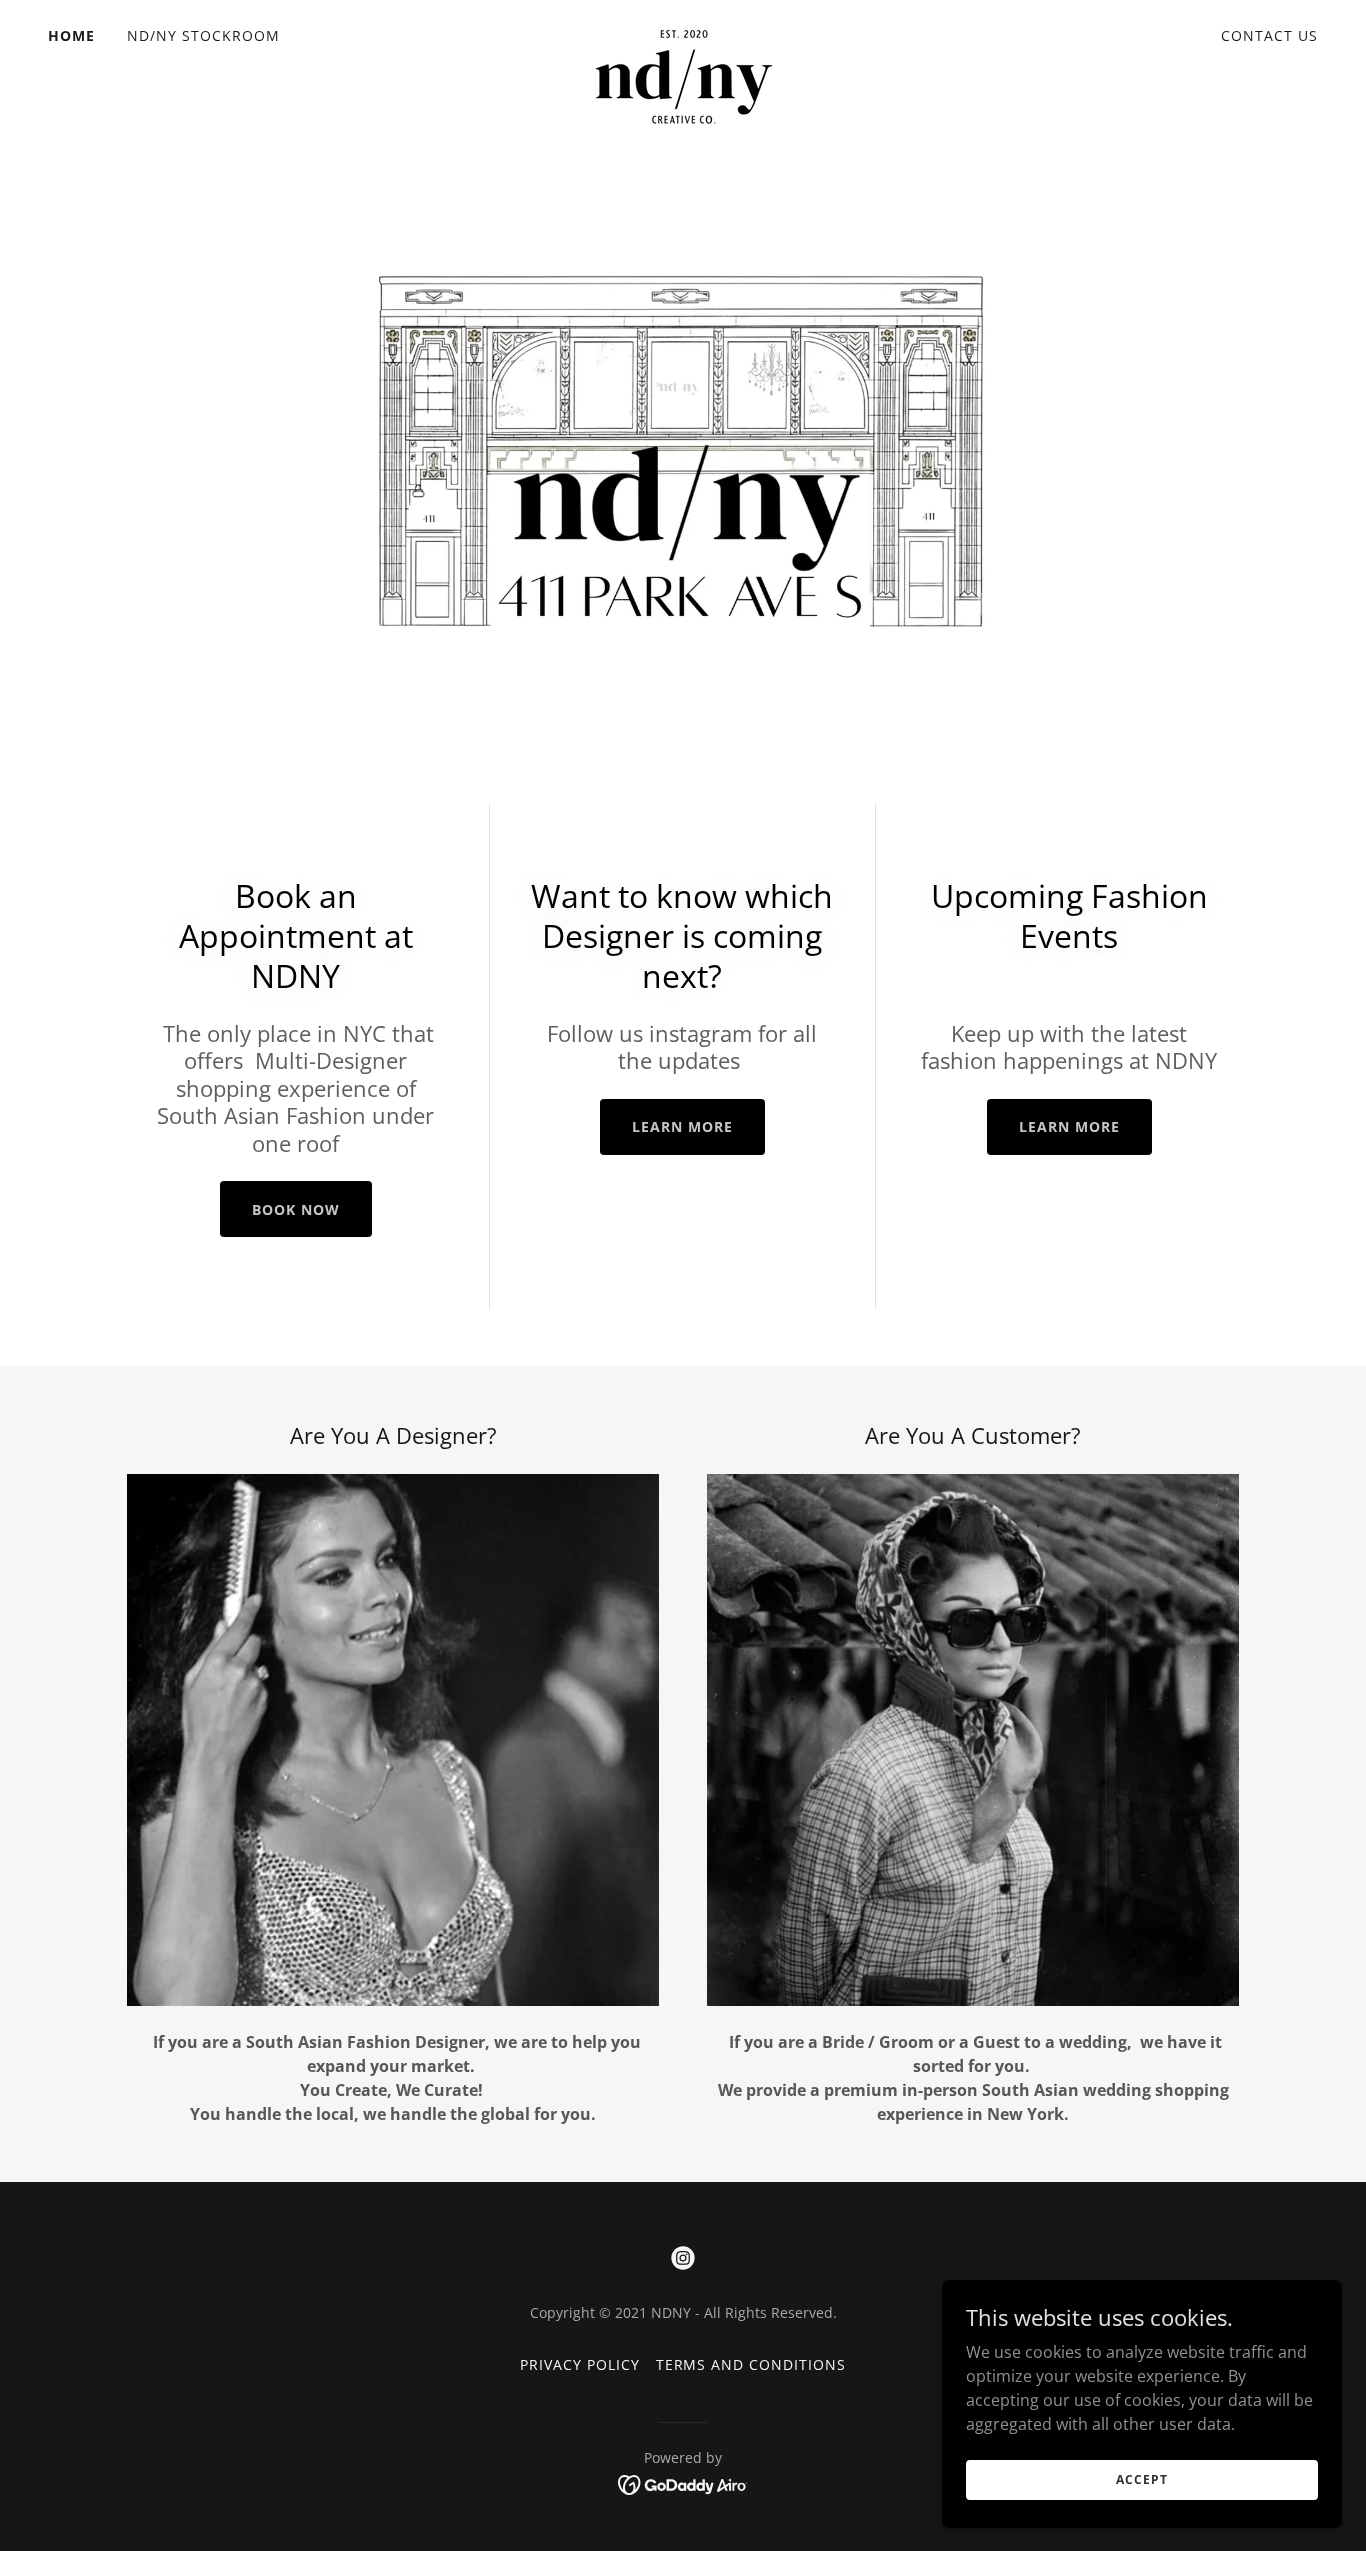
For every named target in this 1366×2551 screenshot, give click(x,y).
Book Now (296, 1209)
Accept (1141, 2479)
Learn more (682, 1126)
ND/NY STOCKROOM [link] (203, 35)
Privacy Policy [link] (580, 2364)
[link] (682, 32)
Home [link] (71, 35)
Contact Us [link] (1269, 35)
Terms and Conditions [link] (751, 2364)
